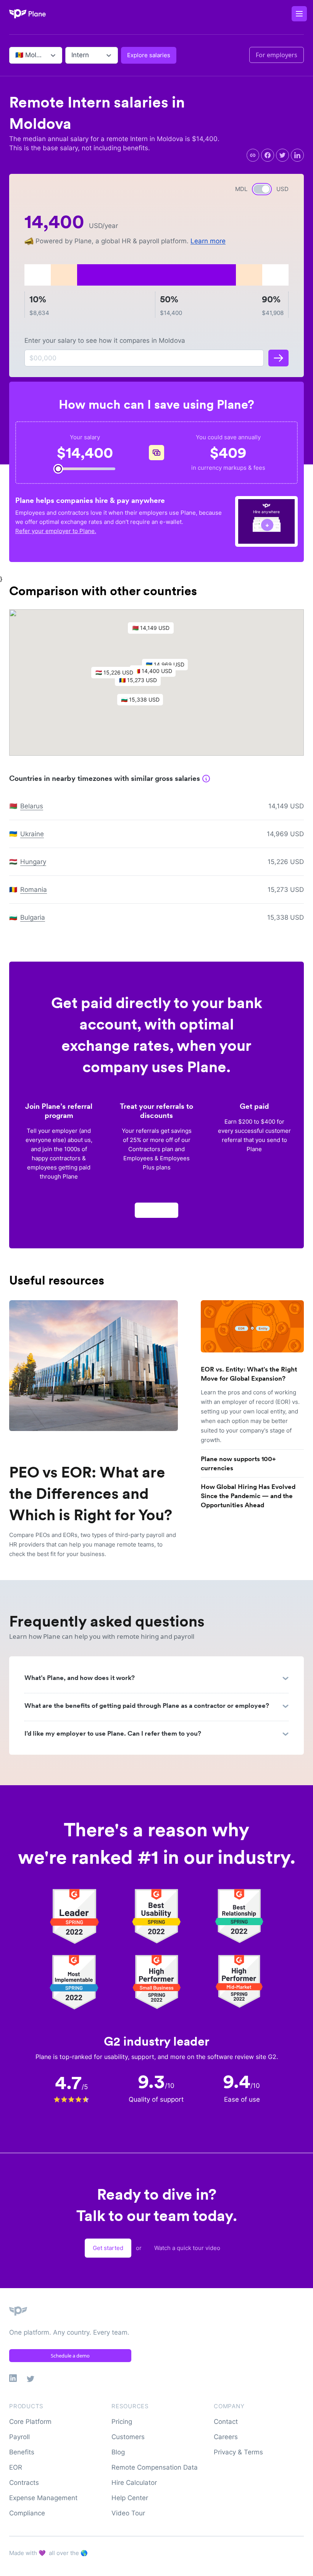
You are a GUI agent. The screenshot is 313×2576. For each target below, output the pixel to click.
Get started (108, 2248)
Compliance (27, 2513)
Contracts (24, 2483)
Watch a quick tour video (187, 2248)
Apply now (156, 1210)
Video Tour (128, 2513)
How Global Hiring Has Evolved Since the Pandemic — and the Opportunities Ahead (248, 1496)
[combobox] (16, 55)
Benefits (22, 2452)
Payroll (19, 2437)
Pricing (122, 2422)
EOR (16, 2467)
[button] (142, 682)
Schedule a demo (70, 2356)
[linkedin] (297, 155)
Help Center (130, 2498)
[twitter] (282, 155)
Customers (128, 2437)
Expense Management (43, 2498)
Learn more (208, 241)
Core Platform (30, 2422)
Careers (226, 2437)
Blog (118, 2452)
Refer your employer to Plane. (56, 531)
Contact (226, 2422)
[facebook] (268, 155)
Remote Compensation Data (155, 2467)
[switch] (262, 189)
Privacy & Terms (238, 2452)
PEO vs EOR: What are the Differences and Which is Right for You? (91, 1494)
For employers (277, 55)
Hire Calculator (134, 2483)
